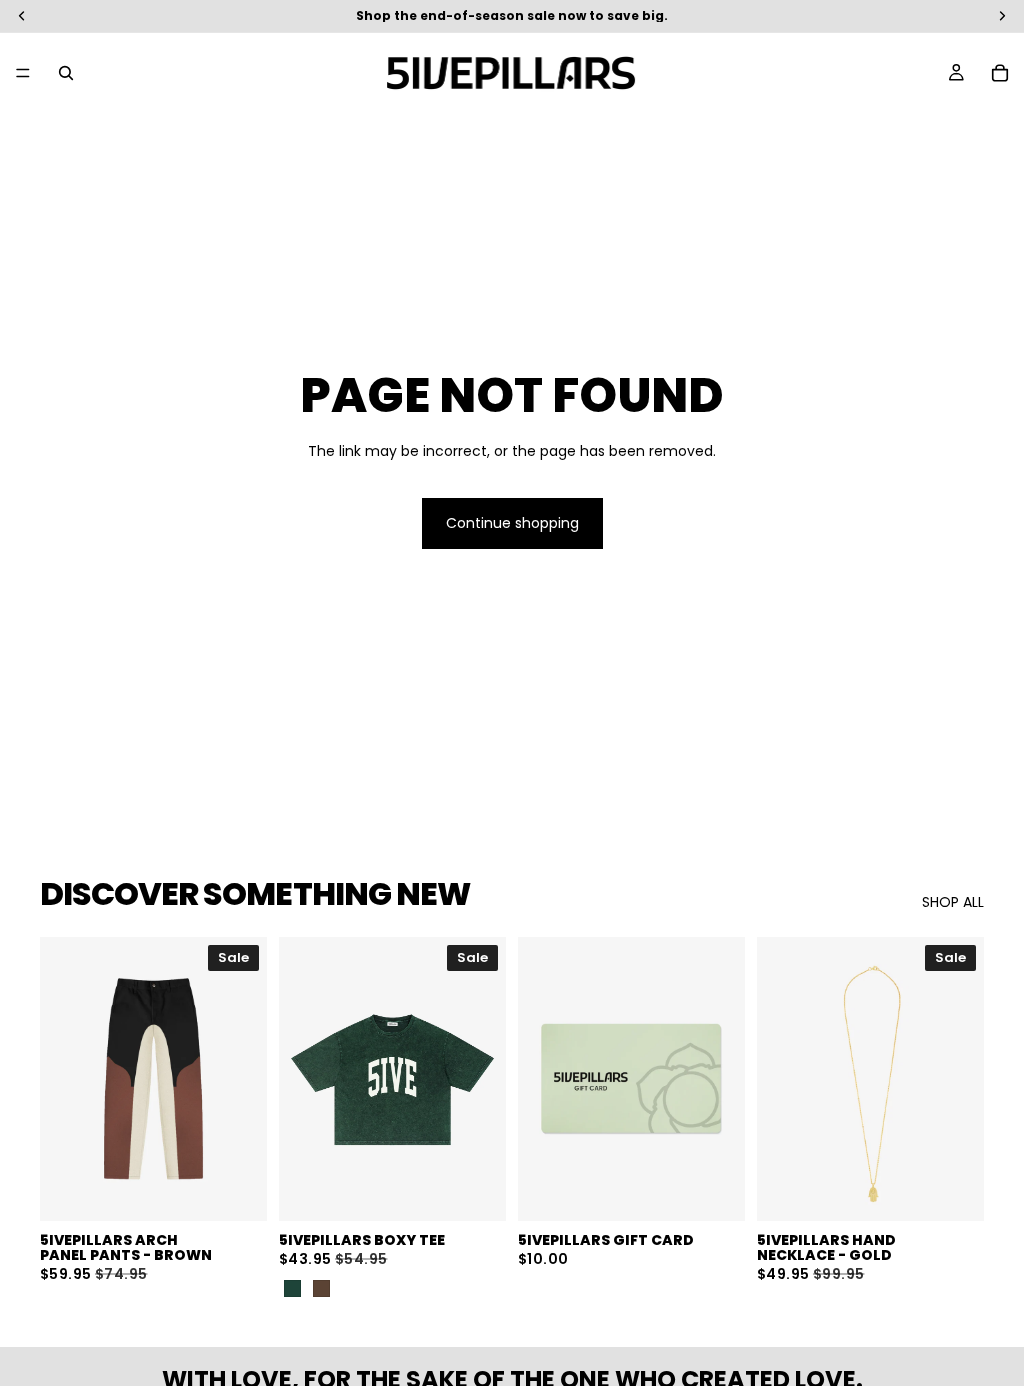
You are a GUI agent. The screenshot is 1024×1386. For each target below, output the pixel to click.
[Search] (66, 73)
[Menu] (23, 73)
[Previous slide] (62, 1079)
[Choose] (236, 1190)
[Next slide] (245, 1079)
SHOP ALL (953, 902)
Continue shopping (512, 523)
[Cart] (1000, 73)
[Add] (953, 1190)
